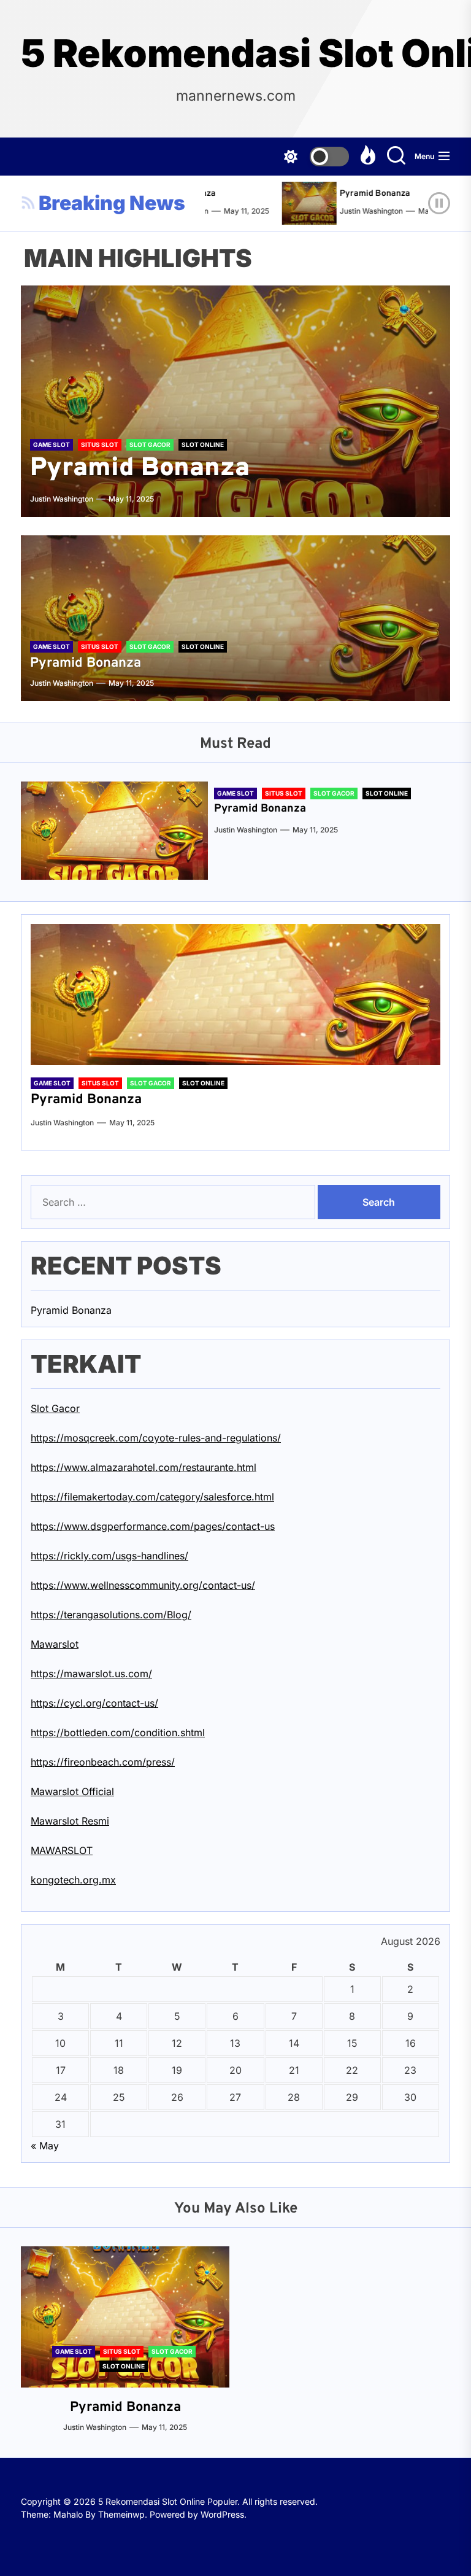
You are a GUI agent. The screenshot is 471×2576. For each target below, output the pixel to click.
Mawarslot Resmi (70, 1821)
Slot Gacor (55, 1408)
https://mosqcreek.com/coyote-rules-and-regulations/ (156, 1438)
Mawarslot (55, 1644)
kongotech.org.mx (73, 1880)
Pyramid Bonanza (357, 194)
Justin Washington (353, 211)
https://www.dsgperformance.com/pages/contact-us (153, 1526)
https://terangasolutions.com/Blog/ (111, 1615)
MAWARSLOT (62, 1850)
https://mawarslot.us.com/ (91, 1674)
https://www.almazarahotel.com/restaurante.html (144, 1467)
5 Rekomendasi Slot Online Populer (235, 53)
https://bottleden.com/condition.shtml (118, 1732)
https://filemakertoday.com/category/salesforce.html (152, 1497)
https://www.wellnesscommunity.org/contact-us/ (143, 1585)
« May (45, 2146)
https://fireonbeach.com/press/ (103, 1762)
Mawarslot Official (72, 1791)
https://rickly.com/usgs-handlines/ (109, 1556)
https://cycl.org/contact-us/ (94, 1703)
